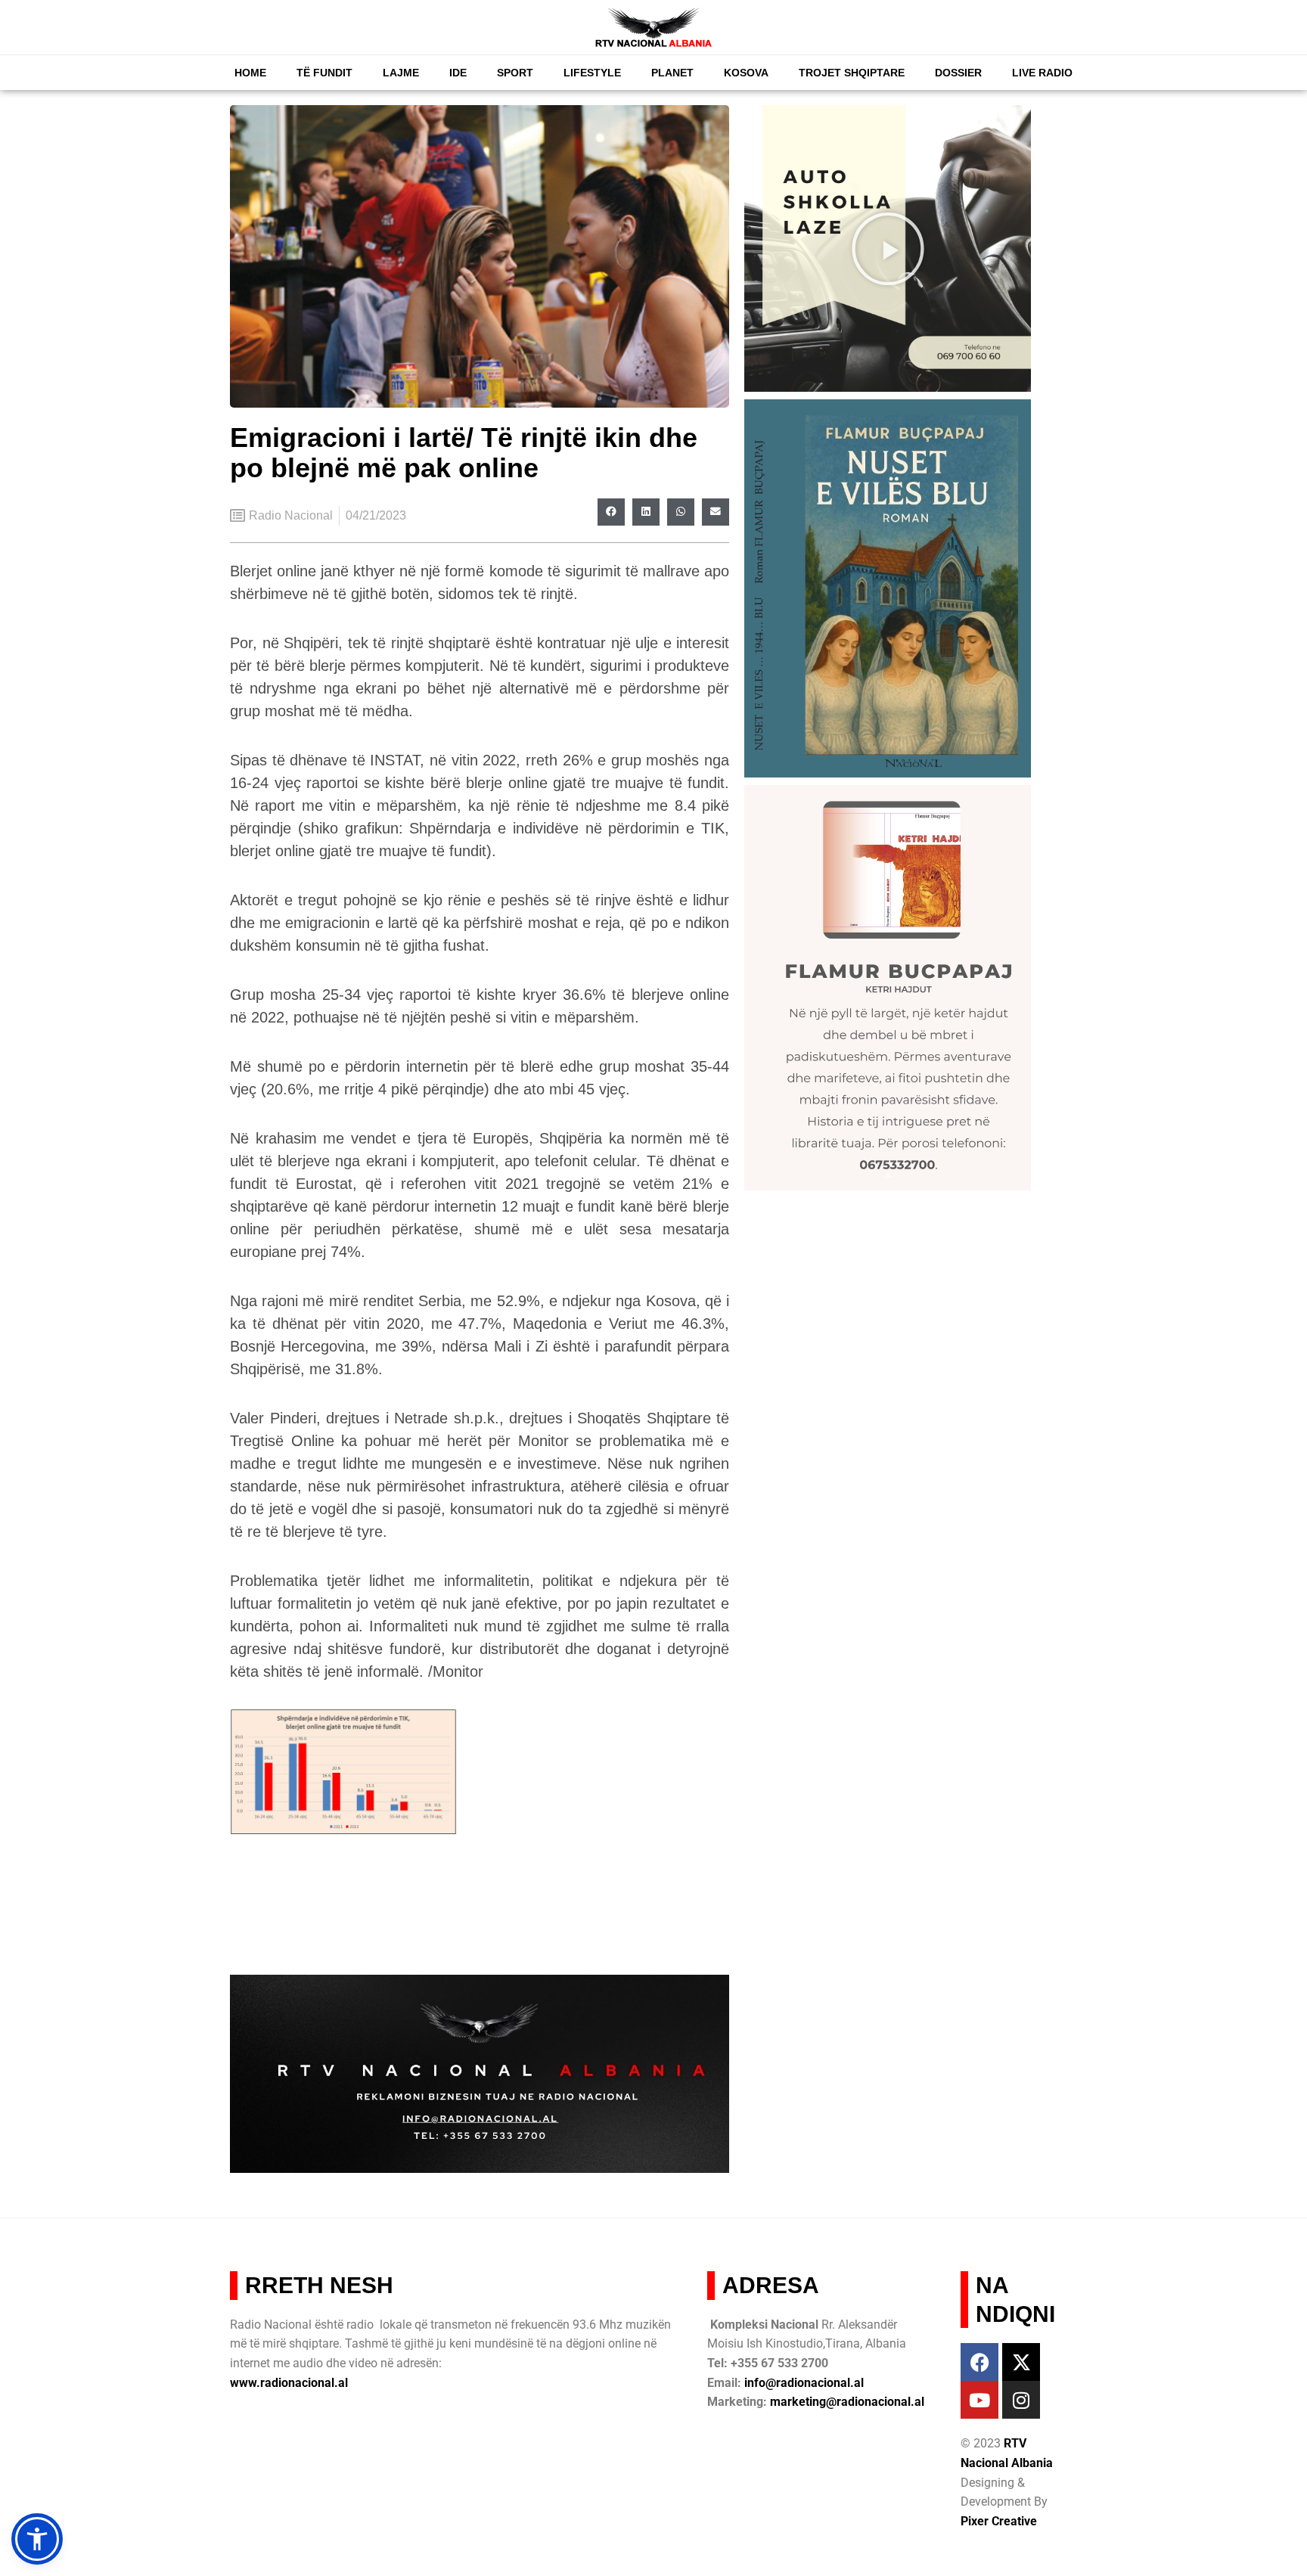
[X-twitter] (1021, 2362)
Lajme (401, 73)
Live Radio (1042, 73)
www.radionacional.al (289, 2383)
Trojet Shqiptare (852, 73)
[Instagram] (1021, 2400)
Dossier (958, 73)
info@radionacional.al (804, 2383)
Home (250, 73)
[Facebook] (979, 2362)
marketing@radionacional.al (847, 2402)
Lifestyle (592, 73)
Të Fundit (324, 73)
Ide (458, 73)
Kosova (746, 73)
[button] (611, 512)
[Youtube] (979, 2400)
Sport (515, 73)
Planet (672, 73)
